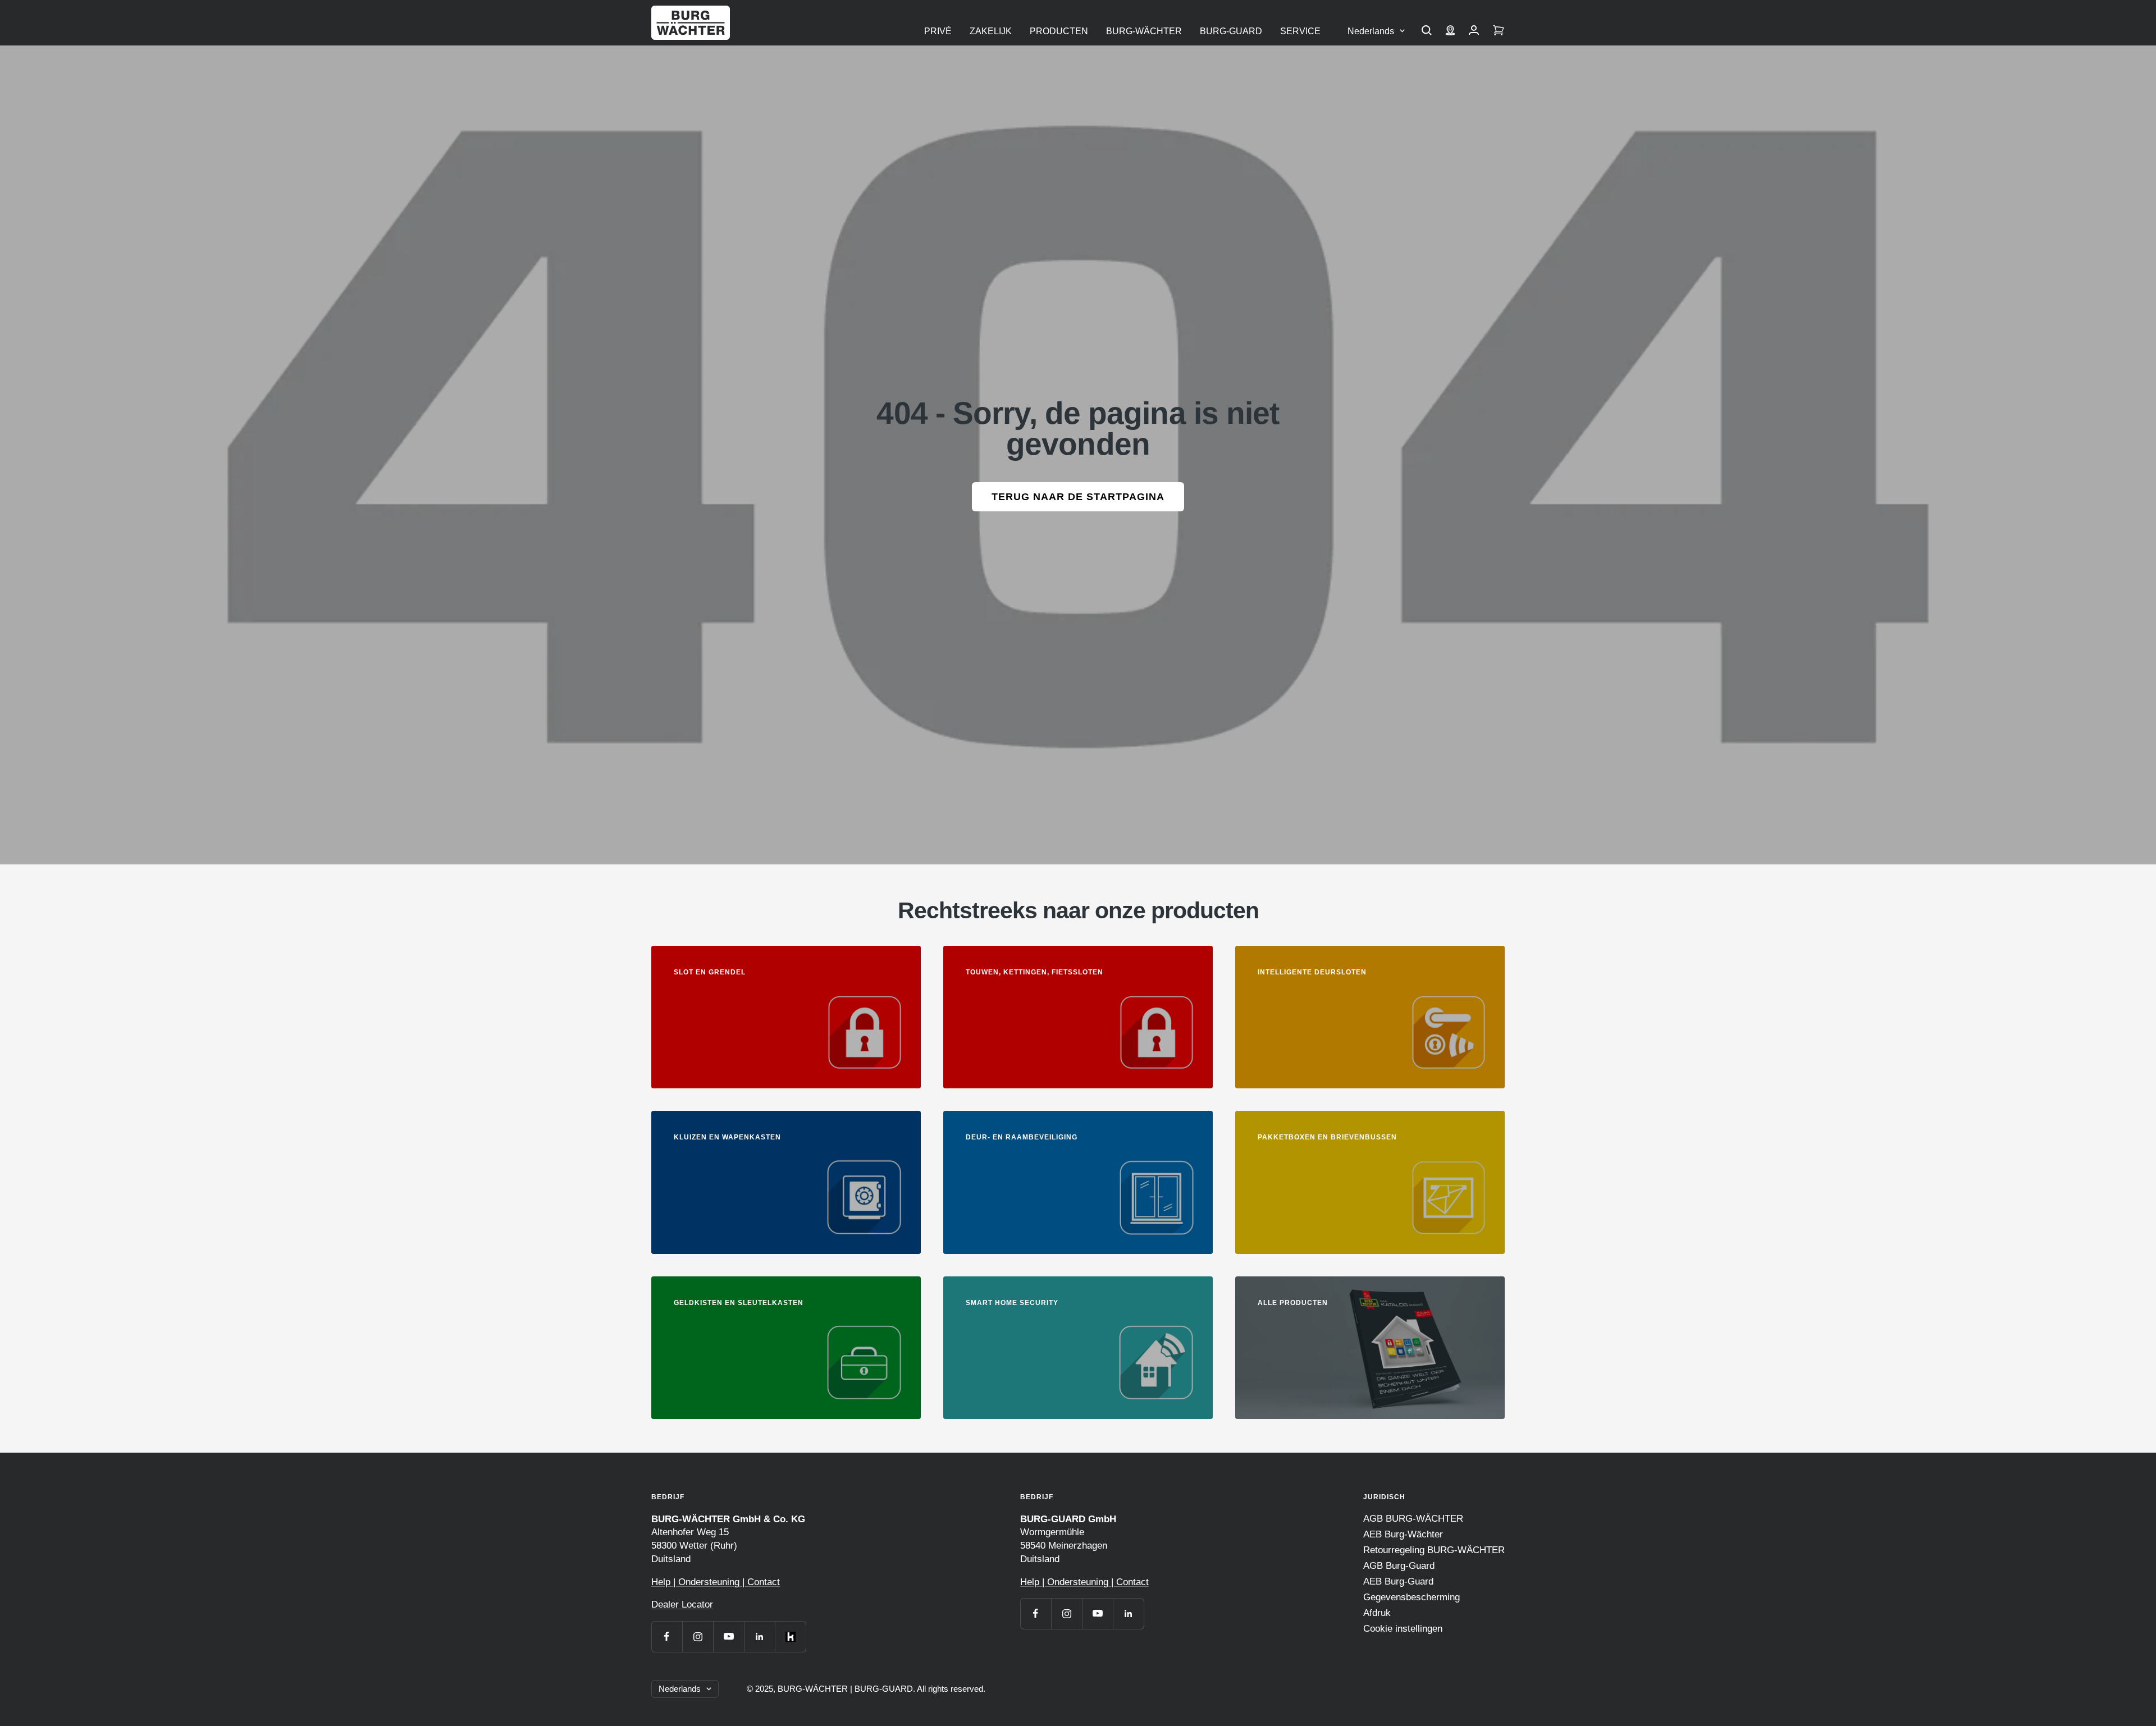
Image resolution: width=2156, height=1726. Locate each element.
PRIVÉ (938, 31)
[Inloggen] (1474, 31)
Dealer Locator (682, 1604)
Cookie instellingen (1403, 1629)
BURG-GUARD (1231, 31)
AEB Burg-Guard (1398, 1581)
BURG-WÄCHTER (1144, 31)
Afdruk (1377, 1613)
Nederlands (1371, 31)
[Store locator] (1450, 31)
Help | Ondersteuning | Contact (716, 1582)
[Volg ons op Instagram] (698, 1636)
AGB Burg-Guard (1399, 1566)
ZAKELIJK (991, 31)
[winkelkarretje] (1499, 31)
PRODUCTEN (1059, 31)
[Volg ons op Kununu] (790, 1636)
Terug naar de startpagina (1078, 497)
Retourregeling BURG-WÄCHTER (1434, 1550)
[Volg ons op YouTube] (728, 1636)
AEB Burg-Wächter (1403, 1534)
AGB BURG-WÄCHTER (1413, 1519)
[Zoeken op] (1427, 31)
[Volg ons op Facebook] (667, 1636)
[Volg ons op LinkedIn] (759, 1636)
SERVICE (1300, 31)
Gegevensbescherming (1412, 1597)
